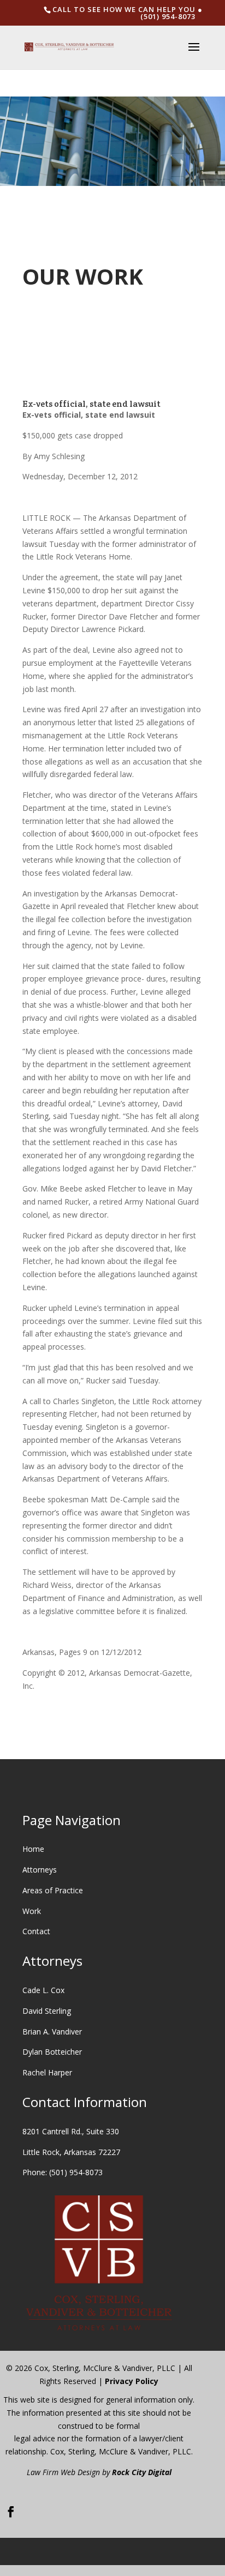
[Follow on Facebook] (11, 2512)
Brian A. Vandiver (52, 2032)
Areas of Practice (53, 1890)
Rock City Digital (142, 2472)
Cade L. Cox (43, 1990)
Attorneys (40, 1870)
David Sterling (47, 2011)
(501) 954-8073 (76, 2172)
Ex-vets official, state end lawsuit (91, 404)
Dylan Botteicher (52, 2052)
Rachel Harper (47, 2072)
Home (33, 1849)
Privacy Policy (132, 2381)
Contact (36, 1931)
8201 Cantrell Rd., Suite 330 (71, 2131)
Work (32, 1911)
